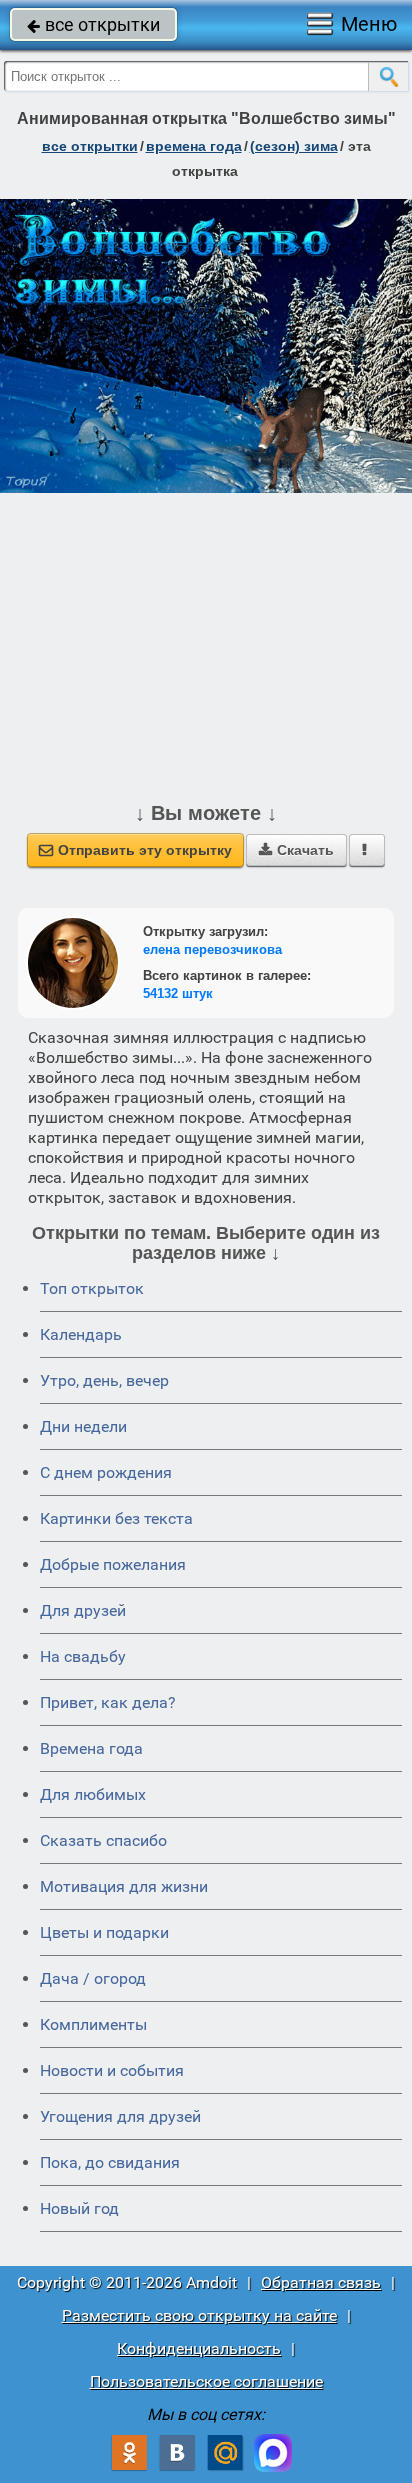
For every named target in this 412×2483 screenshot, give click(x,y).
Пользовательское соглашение (206, 2381)
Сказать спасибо (103, 1840)
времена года (194, 146)
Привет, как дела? (108, 1702)
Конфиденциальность (199, 2348)
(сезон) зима (294, 146)
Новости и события (112, 2070)
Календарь (81, 1334)
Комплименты (93, 2024)
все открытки (93, 24)
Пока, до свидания (110, 2162)
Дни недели (83, 1426)
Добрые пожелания (113, 1564)
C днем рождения (106, 1472)
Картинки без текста (116, 1518)
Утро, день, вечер (104, 1380)
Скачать (296, 850)
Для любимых (93, 1794)
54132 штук (178, 993)
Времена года (91, 1748)
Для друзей (83, 1610)
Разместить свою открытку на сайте (199, 2315)
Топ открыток (92, 1288)
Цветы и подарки (104, 1932)
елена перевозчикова (212, 949)
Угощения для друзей (120, 2116)
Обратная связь (321, 2282)
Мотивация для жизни (124, 1886)
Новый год (79, 2208)
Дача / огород (93, 1978)
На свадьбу (83, 1656)
